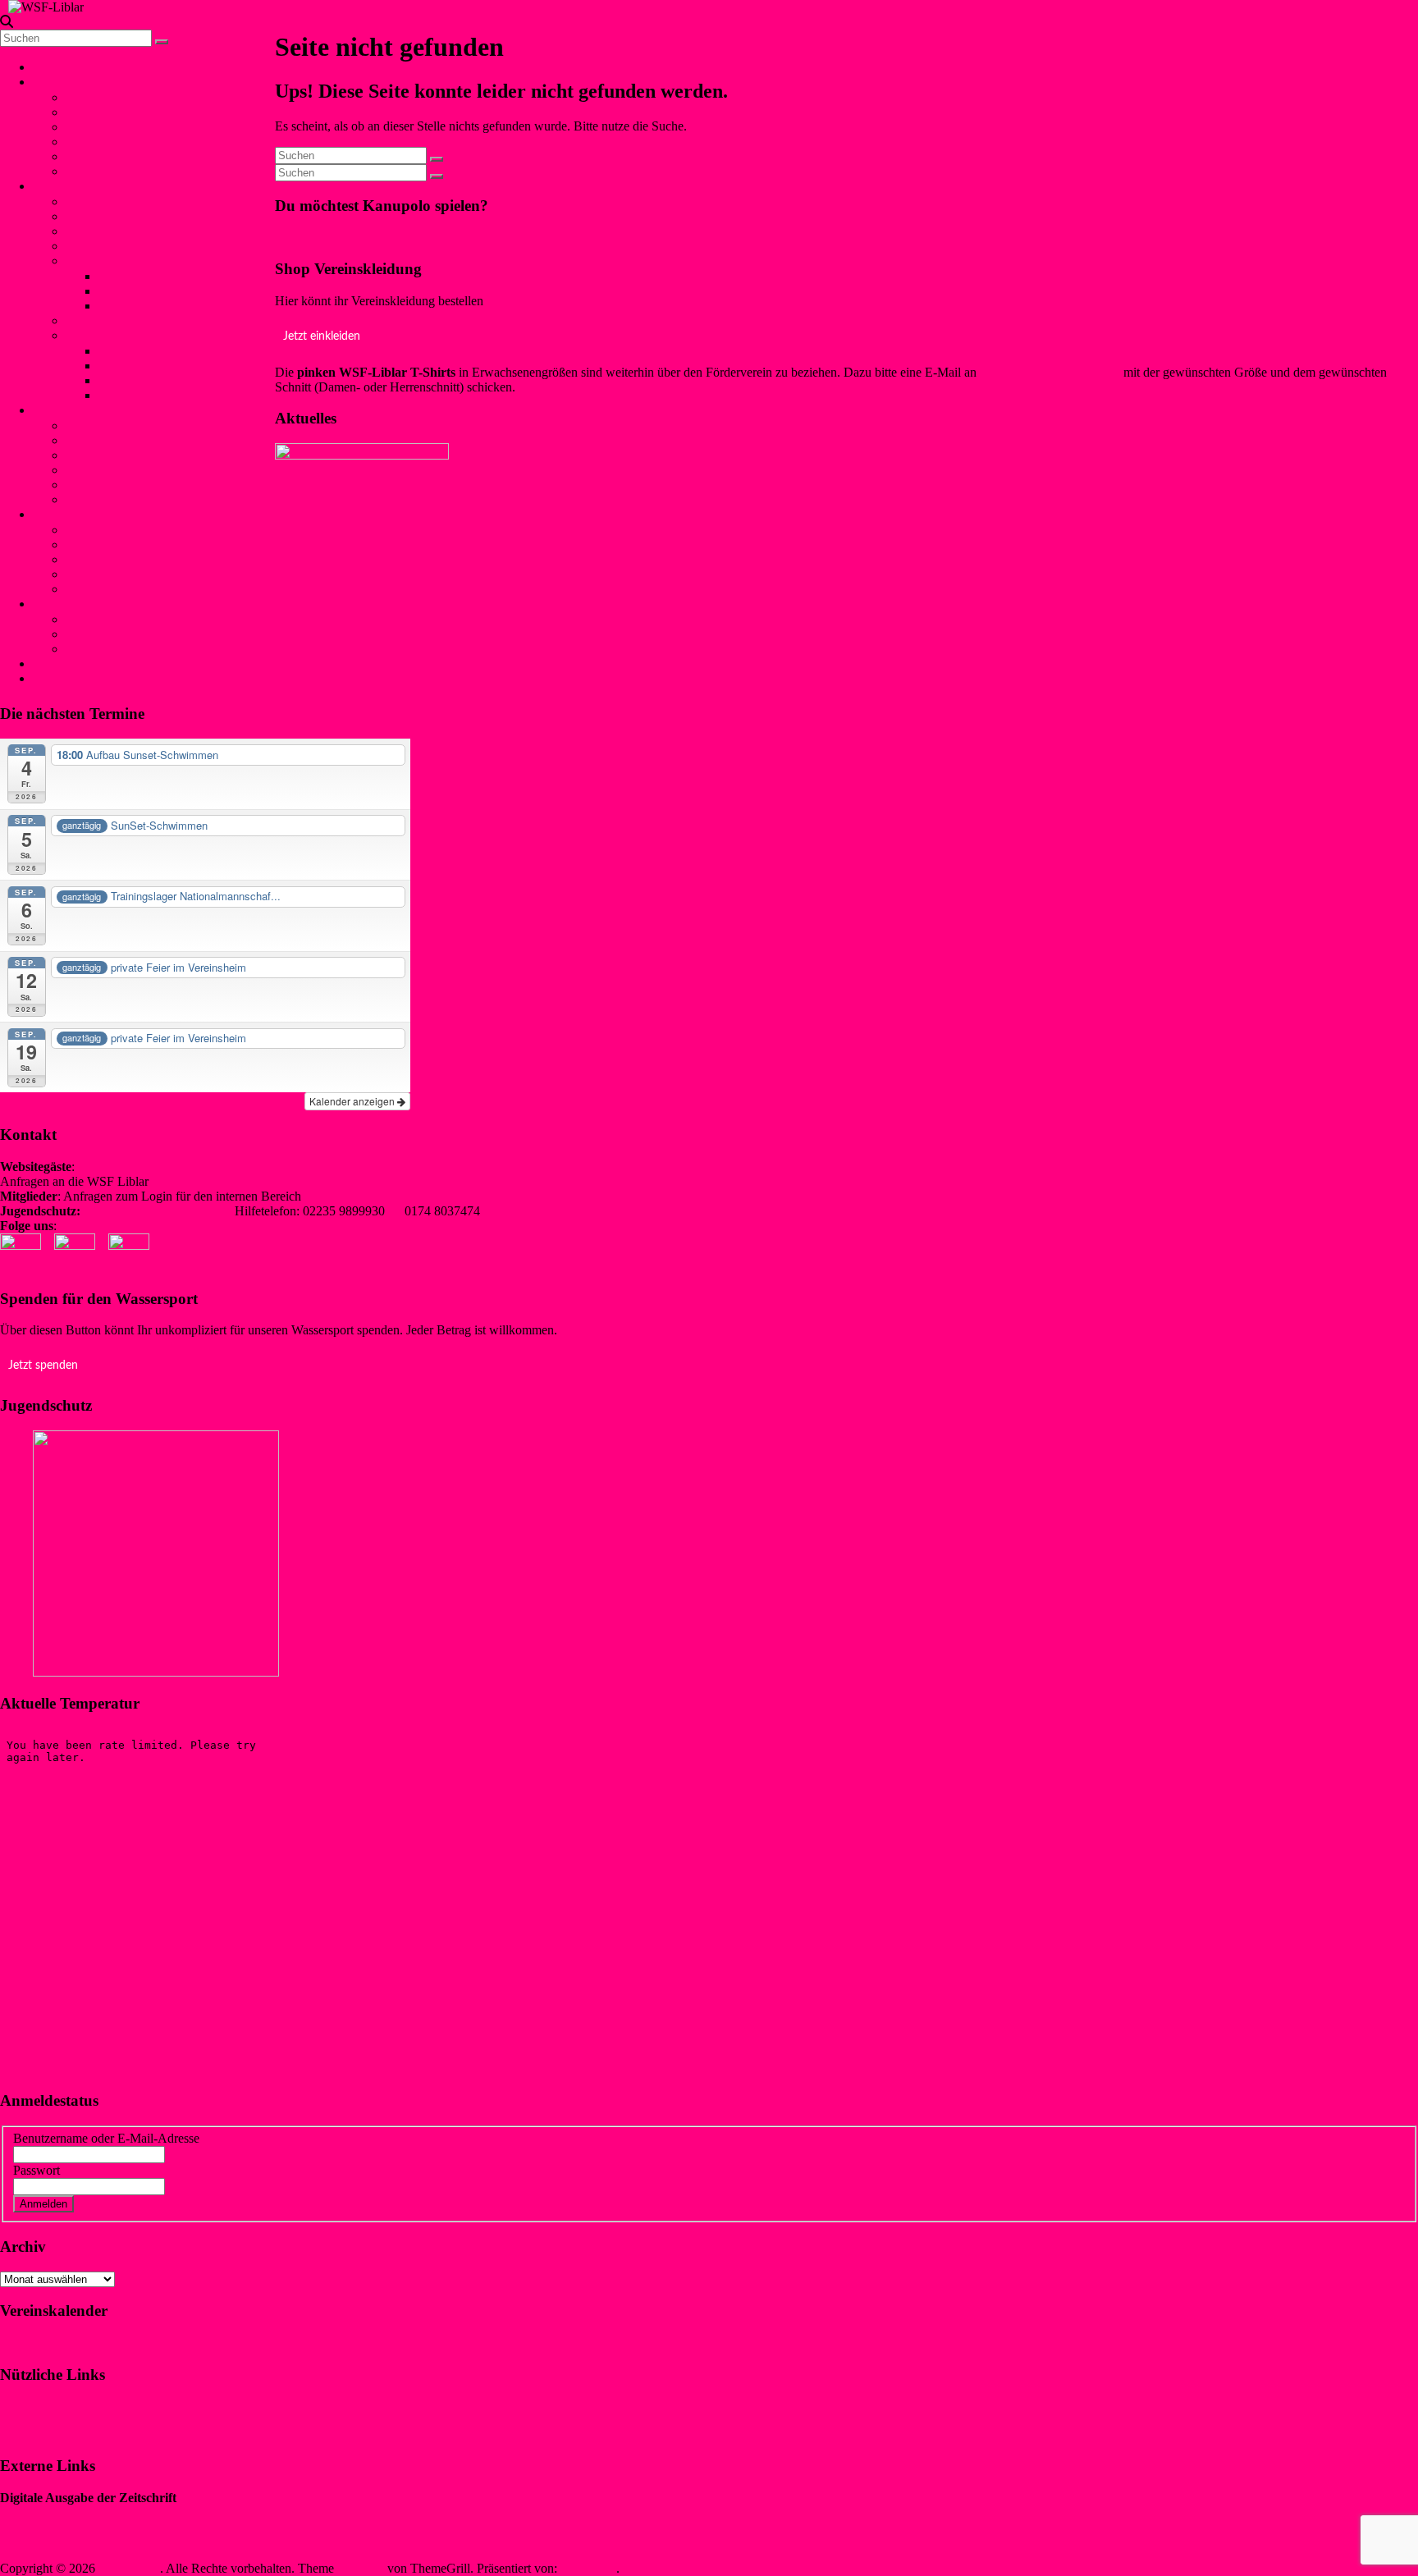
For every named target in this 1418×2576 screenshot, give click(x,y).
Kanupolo (65, 186)
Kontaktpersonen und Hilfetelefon (154, 530)
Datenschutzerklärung (57, 2434)
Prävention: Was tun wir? (131, 559)
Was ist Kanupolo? (114, 201)
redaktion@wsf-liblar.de (367, 1196)
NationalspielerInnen (119, 231)
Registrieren (173, 2203)
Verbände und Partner (122, 171)
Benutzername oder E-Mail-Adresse (106, 2138)
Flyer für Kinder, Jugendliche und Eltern (170, 574)
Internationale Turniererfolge (172, 291)
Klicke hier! (306, 237)
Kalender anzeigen (353, 1101)
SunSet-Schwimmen (119, 440)
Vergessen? (106, 2203)
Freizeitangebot (105, 127)
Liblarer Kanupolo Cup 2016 (174, 395)
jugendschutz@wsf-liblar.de (158, 1211)
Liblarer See (97, 142)
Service (59, 604)
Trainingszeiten (105, 246)
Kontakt (60, 663)
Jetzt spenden (43, 1366)
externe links (98, 589)
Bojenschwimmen (112, 426)
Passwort (37, 2170)
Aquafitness (96, 485)
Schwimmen (65, 410)
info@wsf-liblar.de (200, 1181)
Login (48, 678)
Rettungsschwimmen (120, 470)
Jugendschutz (68, 514)
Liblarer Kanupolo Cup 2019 (174, 351)
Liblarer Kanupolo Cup (126, 335)
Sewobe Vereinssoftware (64, 2540)
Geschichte (94, 112)
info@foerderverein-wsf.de (1050, 372)
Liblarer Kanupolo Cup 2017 (174, 380)
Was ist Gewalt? (107, 544)
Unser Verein (73, 82)
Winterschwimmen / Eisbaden (143, 455)
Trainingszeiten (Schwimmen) (143, 499)
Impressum (28, 2407)
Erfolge (85, 261)
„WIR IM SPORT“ (50, 2512)
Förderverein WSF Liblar (131, 634)
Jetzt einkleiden (322, 336)
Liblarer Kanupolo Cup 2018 (174, 366)
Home (49, 67)
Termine (87, 156)
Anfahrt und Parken (117, 649)
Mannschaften (102, 216)
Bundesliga (128, 306)
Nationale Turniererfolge (162, 276)
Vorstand (89, 97)
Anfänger (90, 320)
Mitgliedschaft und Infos (129, 619)
